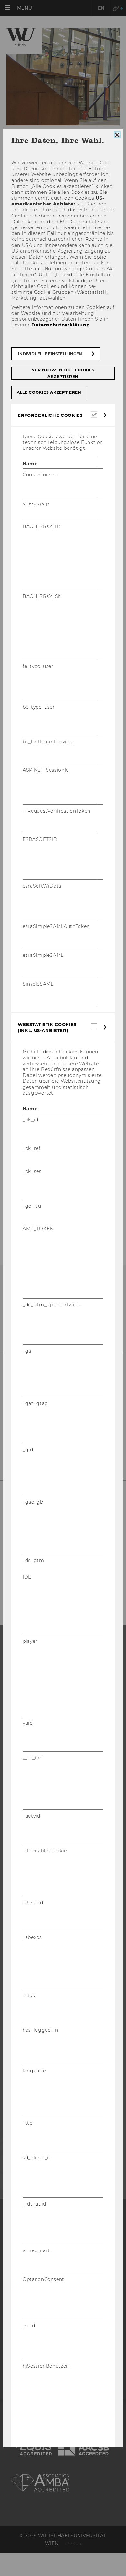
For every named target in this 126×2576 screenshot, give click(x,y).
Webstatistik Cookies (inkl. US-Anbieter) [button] (47, 1027)
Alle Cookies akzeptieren (49, 392)
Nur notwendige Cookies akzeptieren (63, 373)
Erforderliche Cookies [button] (50, 415)
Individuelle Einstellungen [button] (50, 354)
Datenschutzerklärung (61, 325)
